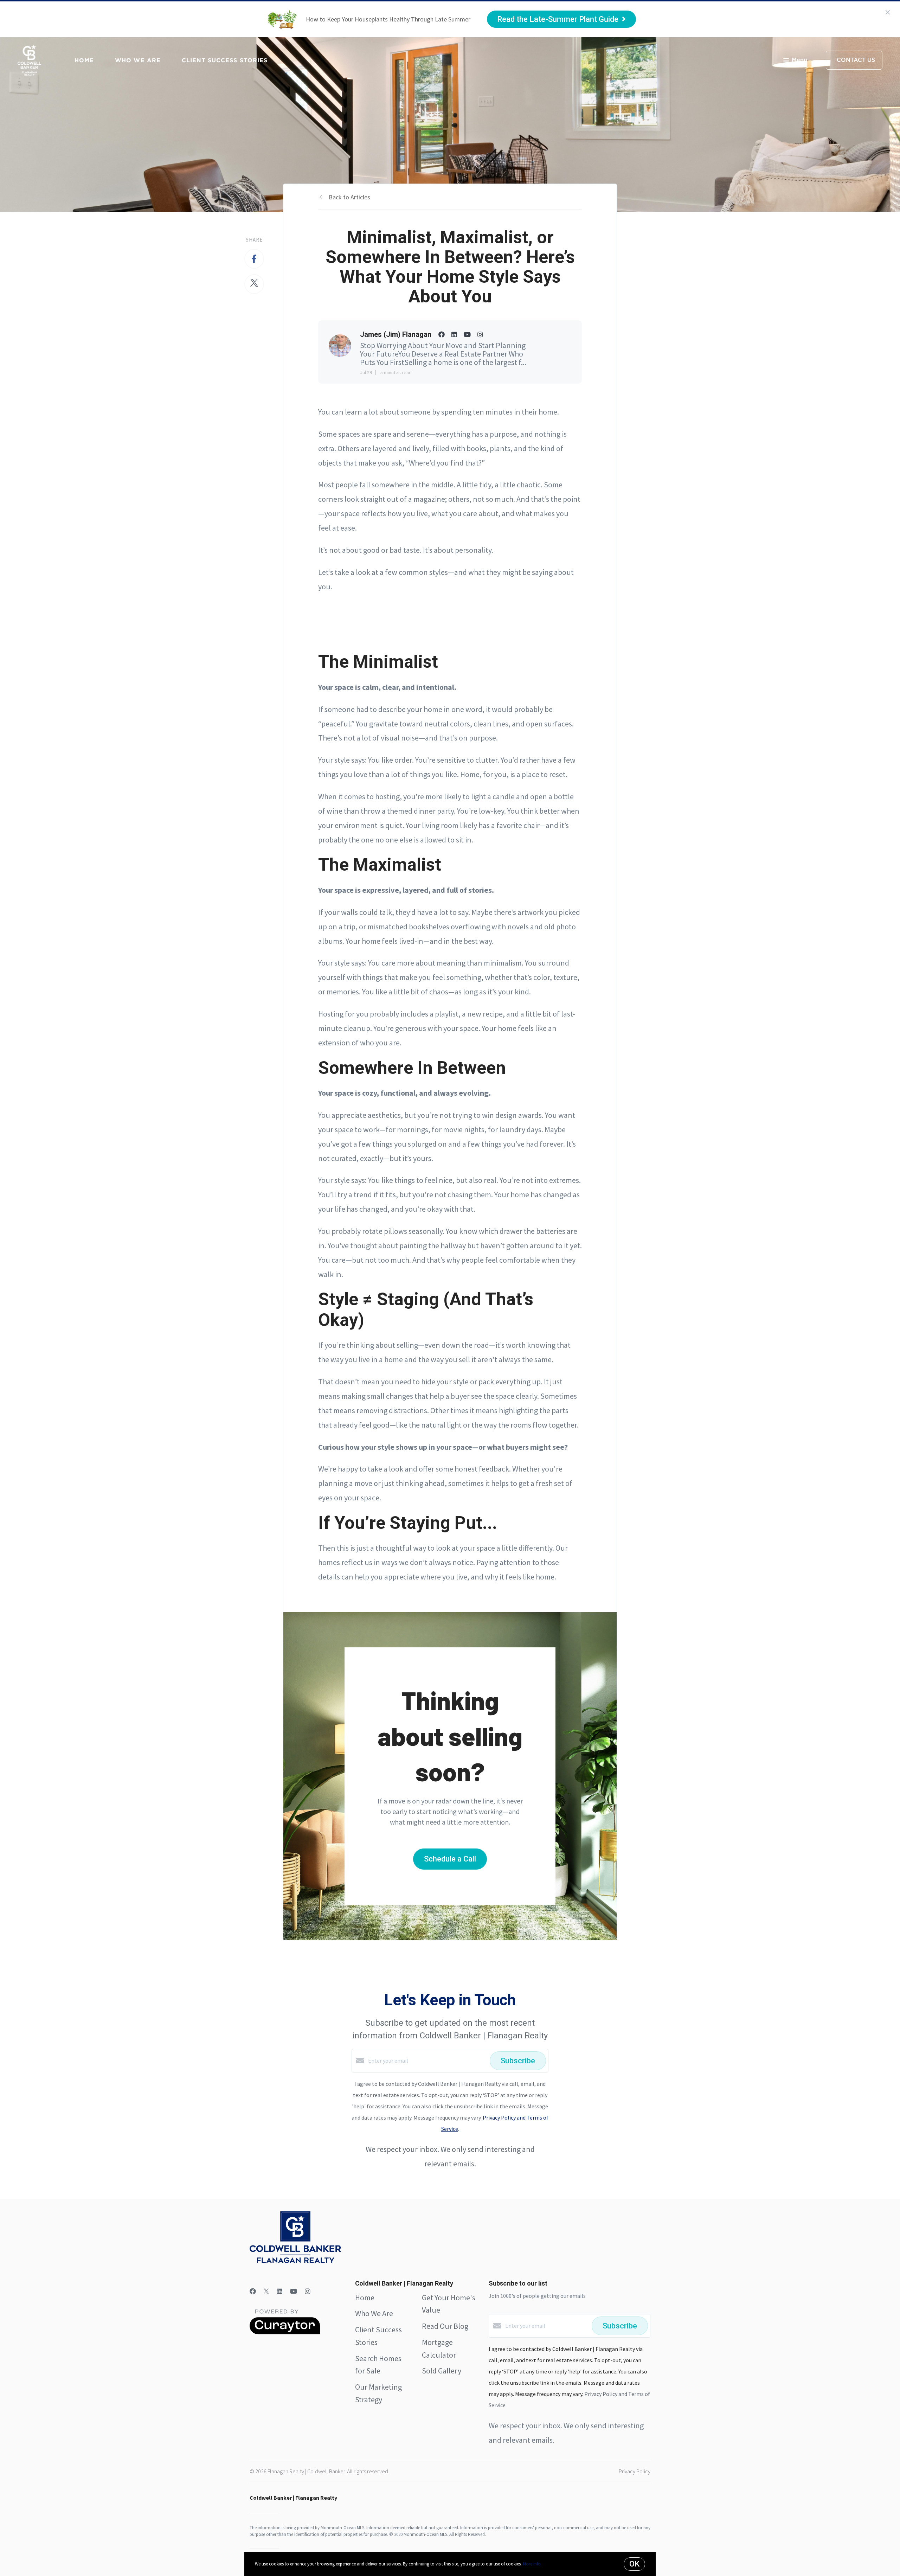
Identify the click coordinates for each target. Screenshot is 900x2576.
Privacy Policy (635, 2471)
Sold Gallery (442, 2371)
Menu (799, 60)
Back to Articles (349, 197)
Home (84, 60)
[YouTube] (294, 2291)
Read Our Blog (445, 2326)
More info (532, 2564)
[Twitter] (266, 2291)
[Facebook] (253, 2291)
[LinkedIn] (279, 2291)
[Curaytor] (285, 2332)
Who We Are (138, 60)
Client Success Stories (225, 60)
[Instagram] (308, 2291)
